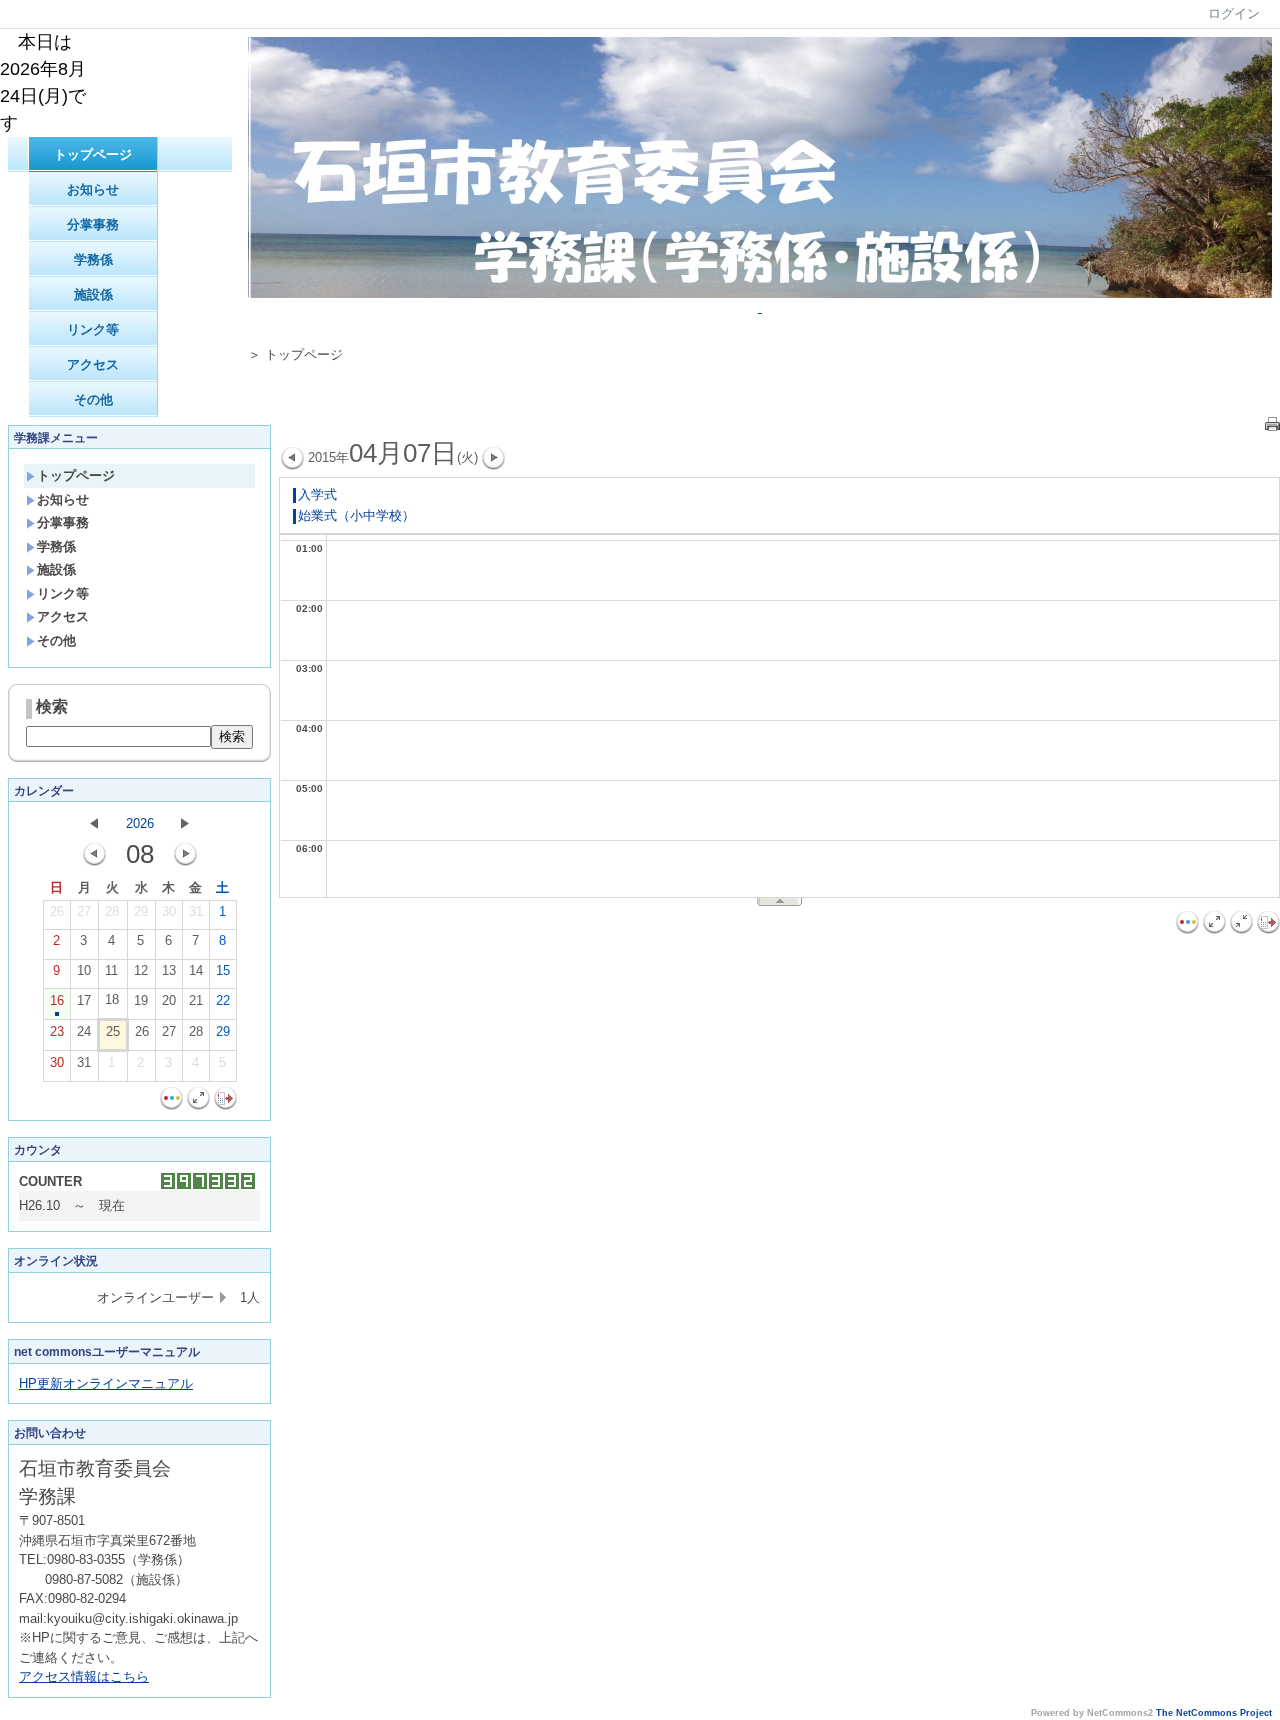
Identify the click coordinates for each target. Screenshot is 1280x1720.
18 (112, 999)
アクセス (93, 364)
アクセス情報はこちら (84, 1676)
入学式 (317, 494)
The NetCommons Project (1214, 1713)
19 (141, 1000)
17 (84, 1000)
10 (84, 970)
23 (57, 1031)
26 (57, 911)
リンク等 (93, 329)
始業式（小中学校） (356, 515)
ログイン (1234, 13)
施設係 (93, 294)
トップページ (93, 154)
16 (57, 1000)
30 (169, 911)
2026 (140, 823)
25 (113, 1031)
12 (141, 970)
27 (84, 911)
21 (196, 1000)
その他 (93, 399)
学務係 (93, 259)
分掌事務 (93, 224)
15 (223, 970)
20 (169, 1000)
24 (84, 1031)
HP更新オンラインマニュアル (106, 1383)
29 (141, 911)
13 (169, 970)
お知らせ (93, 189)
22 (223, 1000)
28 (112, 911)
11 (111, 970)
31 (196, 911)
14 (196, 970)
